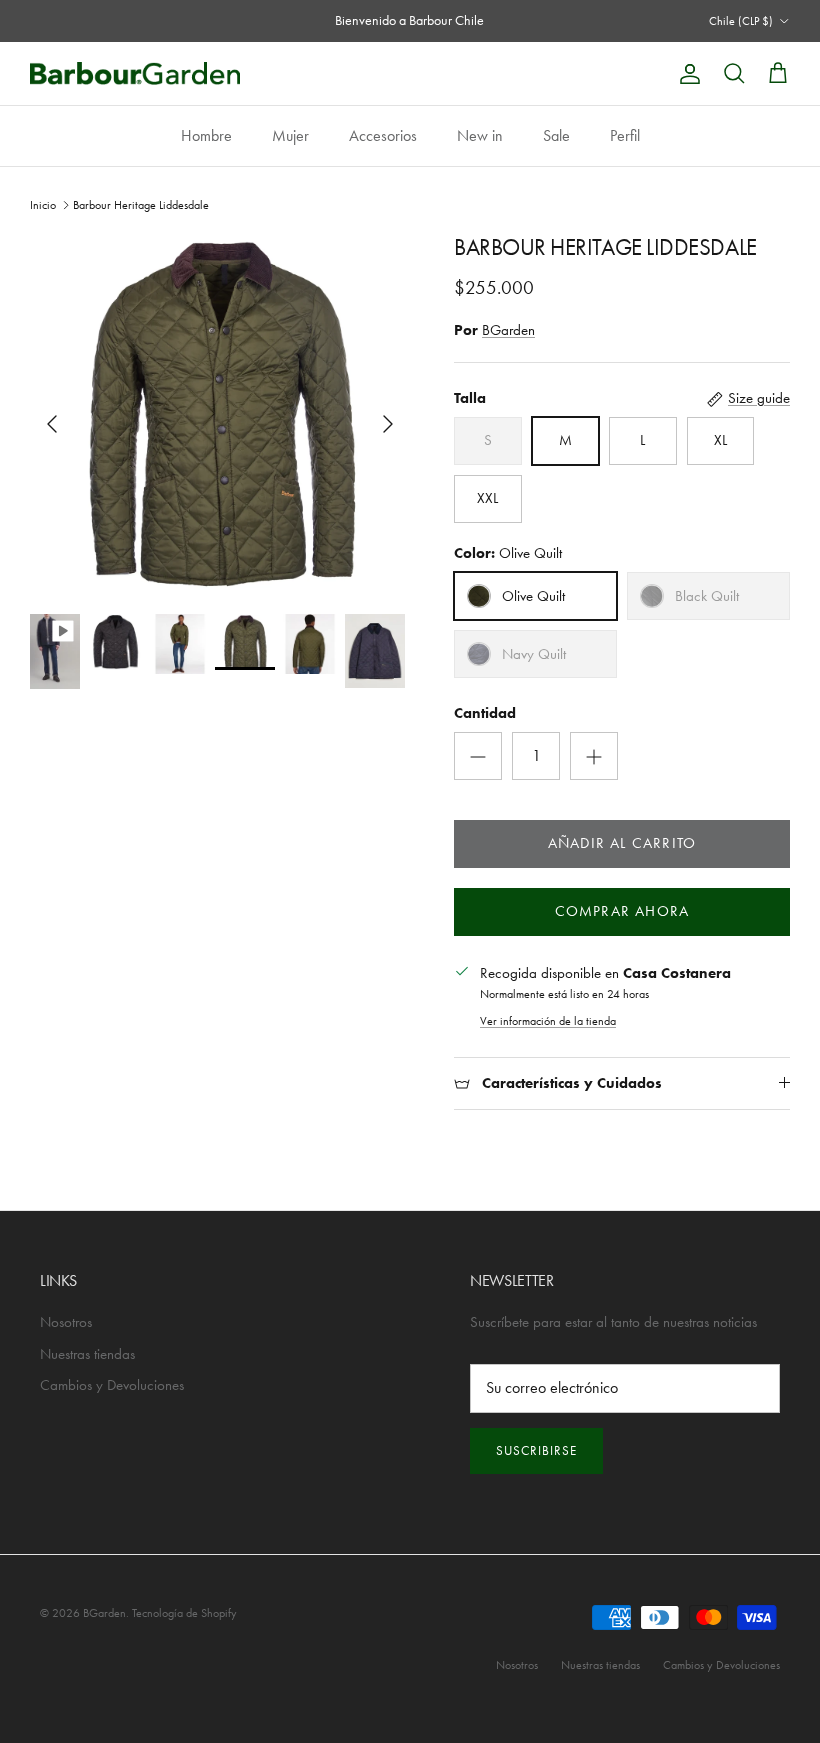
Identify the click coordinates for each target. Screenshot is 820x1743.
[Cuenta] (686, 74)
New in (480, 135)
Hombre (206, 135)
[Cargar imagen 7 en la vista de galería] (220, 414)
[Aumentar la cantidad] (594, 756)
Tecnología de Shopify (184, 1613)
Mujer (290, 135)
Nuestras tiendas (87, 1354)
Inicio (43, 205)
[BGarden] (135, 73)
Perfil (625, 135)
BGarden (508, 330)
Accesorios (383, 135)
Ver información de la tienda (548, 1021)
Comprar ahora (622, 911)
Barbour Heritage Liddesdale (141, 205)
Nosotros (66, 1322)
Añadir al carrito (622, 843)
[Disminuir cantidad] (478, 756)
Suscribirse (536, 1450)
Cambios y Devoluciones (112, 1385)
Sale (556, 135)
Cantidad (485, 713)
